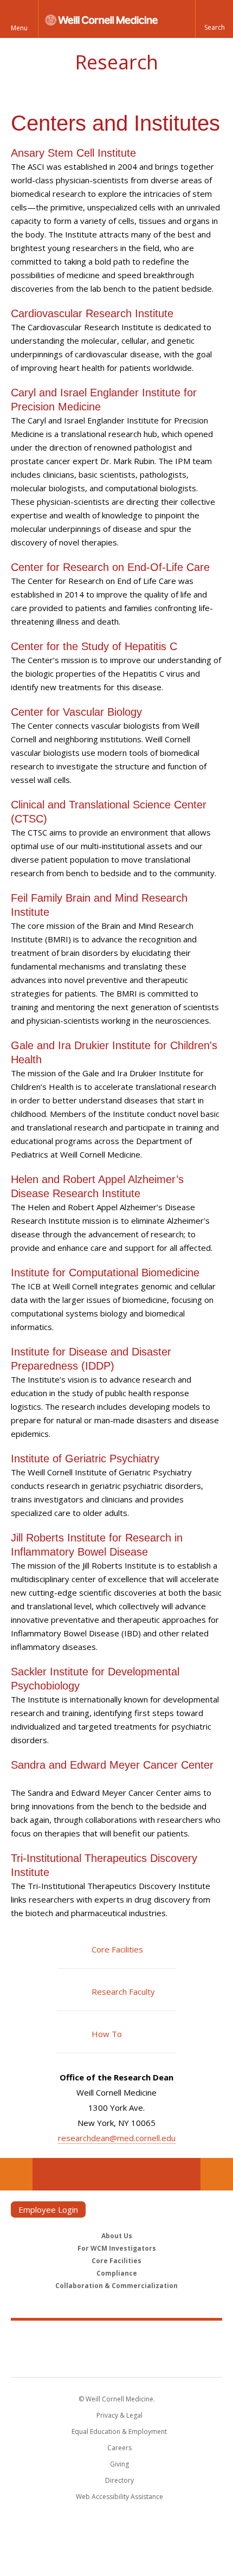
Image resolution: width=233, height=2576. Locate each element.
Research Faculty (123, 1992)
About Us (117, 2236)
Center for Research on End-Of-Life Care (110, 567)
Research (116, 62)
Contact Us (217, 2174)
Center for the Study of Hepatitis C (94, 646)
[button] (214, 19)
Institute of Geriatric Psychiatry (87, 1459)
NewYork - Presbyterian (117, 2360)
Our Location (16, 2174)
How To (107, 2034)
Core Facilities (117, 1949)
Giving (119, 2464)
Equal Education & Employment (119, 2432)
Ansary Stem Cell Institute (75, 153)
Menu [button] (19, 28)
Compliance (117, 2273)
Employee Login (48, 2209)
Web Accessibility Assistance (119, 2497)
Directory (119, 2480)
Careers (119, 2448)
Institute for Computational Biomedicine (105, 1273)
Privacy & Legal (119, 2415)
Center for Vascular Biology (76, 712)
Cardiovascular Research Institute (92, 313)
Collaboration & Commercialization (116, 2286)
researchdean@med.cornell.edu (117, 2138)
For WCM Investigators (117, 2248)
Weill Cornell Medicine (116, 2337)
